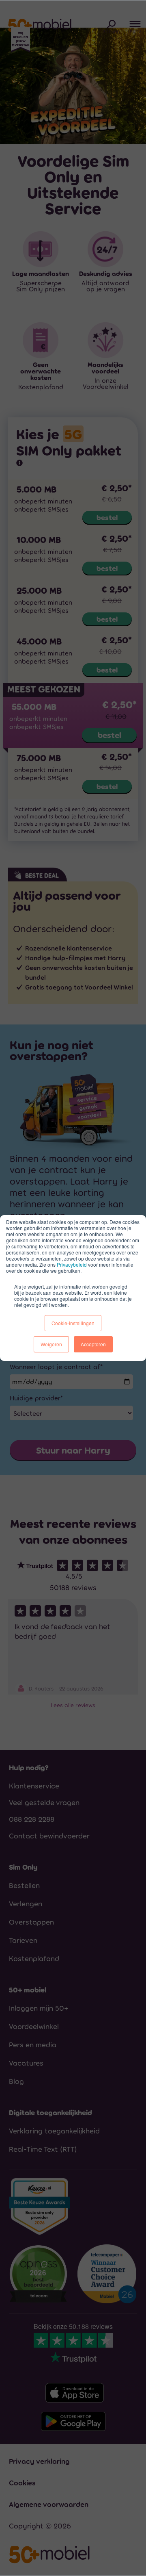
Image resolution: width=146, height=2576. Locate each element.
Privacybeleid (72, 1264)
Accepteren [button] (93, 1344)
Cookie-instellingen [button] (73, 1323)
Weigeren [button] (51, 1344)
